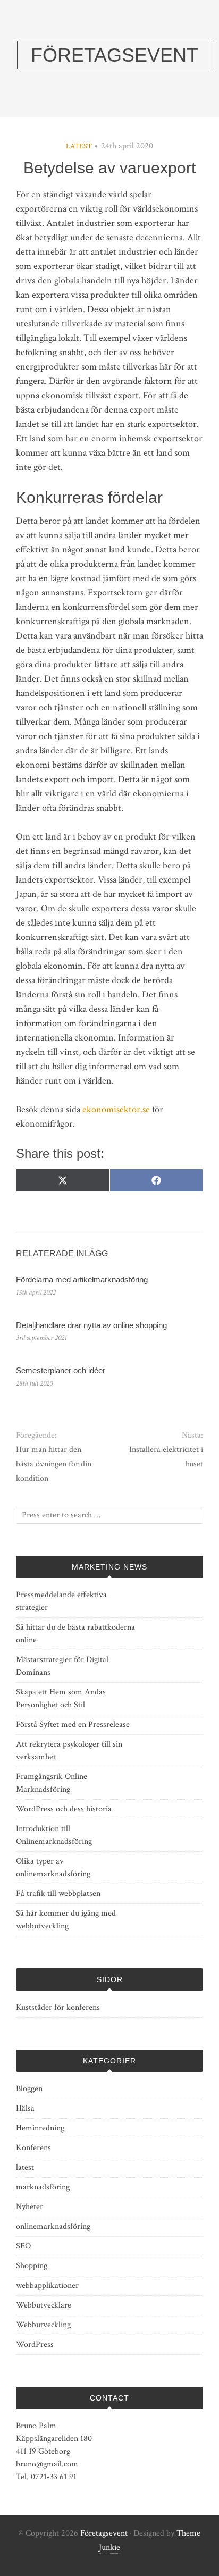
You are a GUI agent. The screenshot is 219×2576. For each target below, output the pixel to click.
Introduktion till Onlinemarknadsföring (54, 1835)
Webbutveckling (43, 2325)
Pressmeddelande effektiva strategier (61, 1601)
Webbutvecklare (44, 2305)
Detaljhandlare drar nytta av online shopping (91, 1325)
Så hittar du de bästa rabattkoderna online (75, 1634)
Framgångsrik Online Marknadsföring (52, 1783)
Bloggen (29, 2089)
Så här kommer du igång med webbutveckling (66, 1920)
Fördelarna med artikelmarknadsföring (82, 1279)
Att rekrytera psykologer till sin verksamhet (69, 1751)
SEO (23, 2246)
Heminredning (40, 2128)
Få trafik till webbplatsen (58, 1894)
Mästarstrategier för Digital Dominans (62, 1666)
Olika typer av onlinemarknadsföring (53, 1868)
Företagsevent (104, 2533)
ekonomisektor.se (116, 1109)
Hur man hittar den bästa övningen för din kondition (54, 1464)
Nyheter (30, 2207)
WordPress (35, 2344)
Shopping (32, 2266)
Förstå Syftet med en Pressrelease (73, 1725)
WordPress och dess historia (64, 1809)
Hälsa (25, 2108)
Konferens (33, 2148)
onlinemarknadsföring (53, 2226)
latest (79, 146)
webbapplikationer (47, 2285)
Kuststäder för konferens (58, 2007)
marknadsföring (43, 2187)
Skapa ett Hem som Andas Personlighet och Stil (61, 1698)
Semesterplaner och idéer (61, 1370)
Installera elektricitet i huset (166, 1457)
